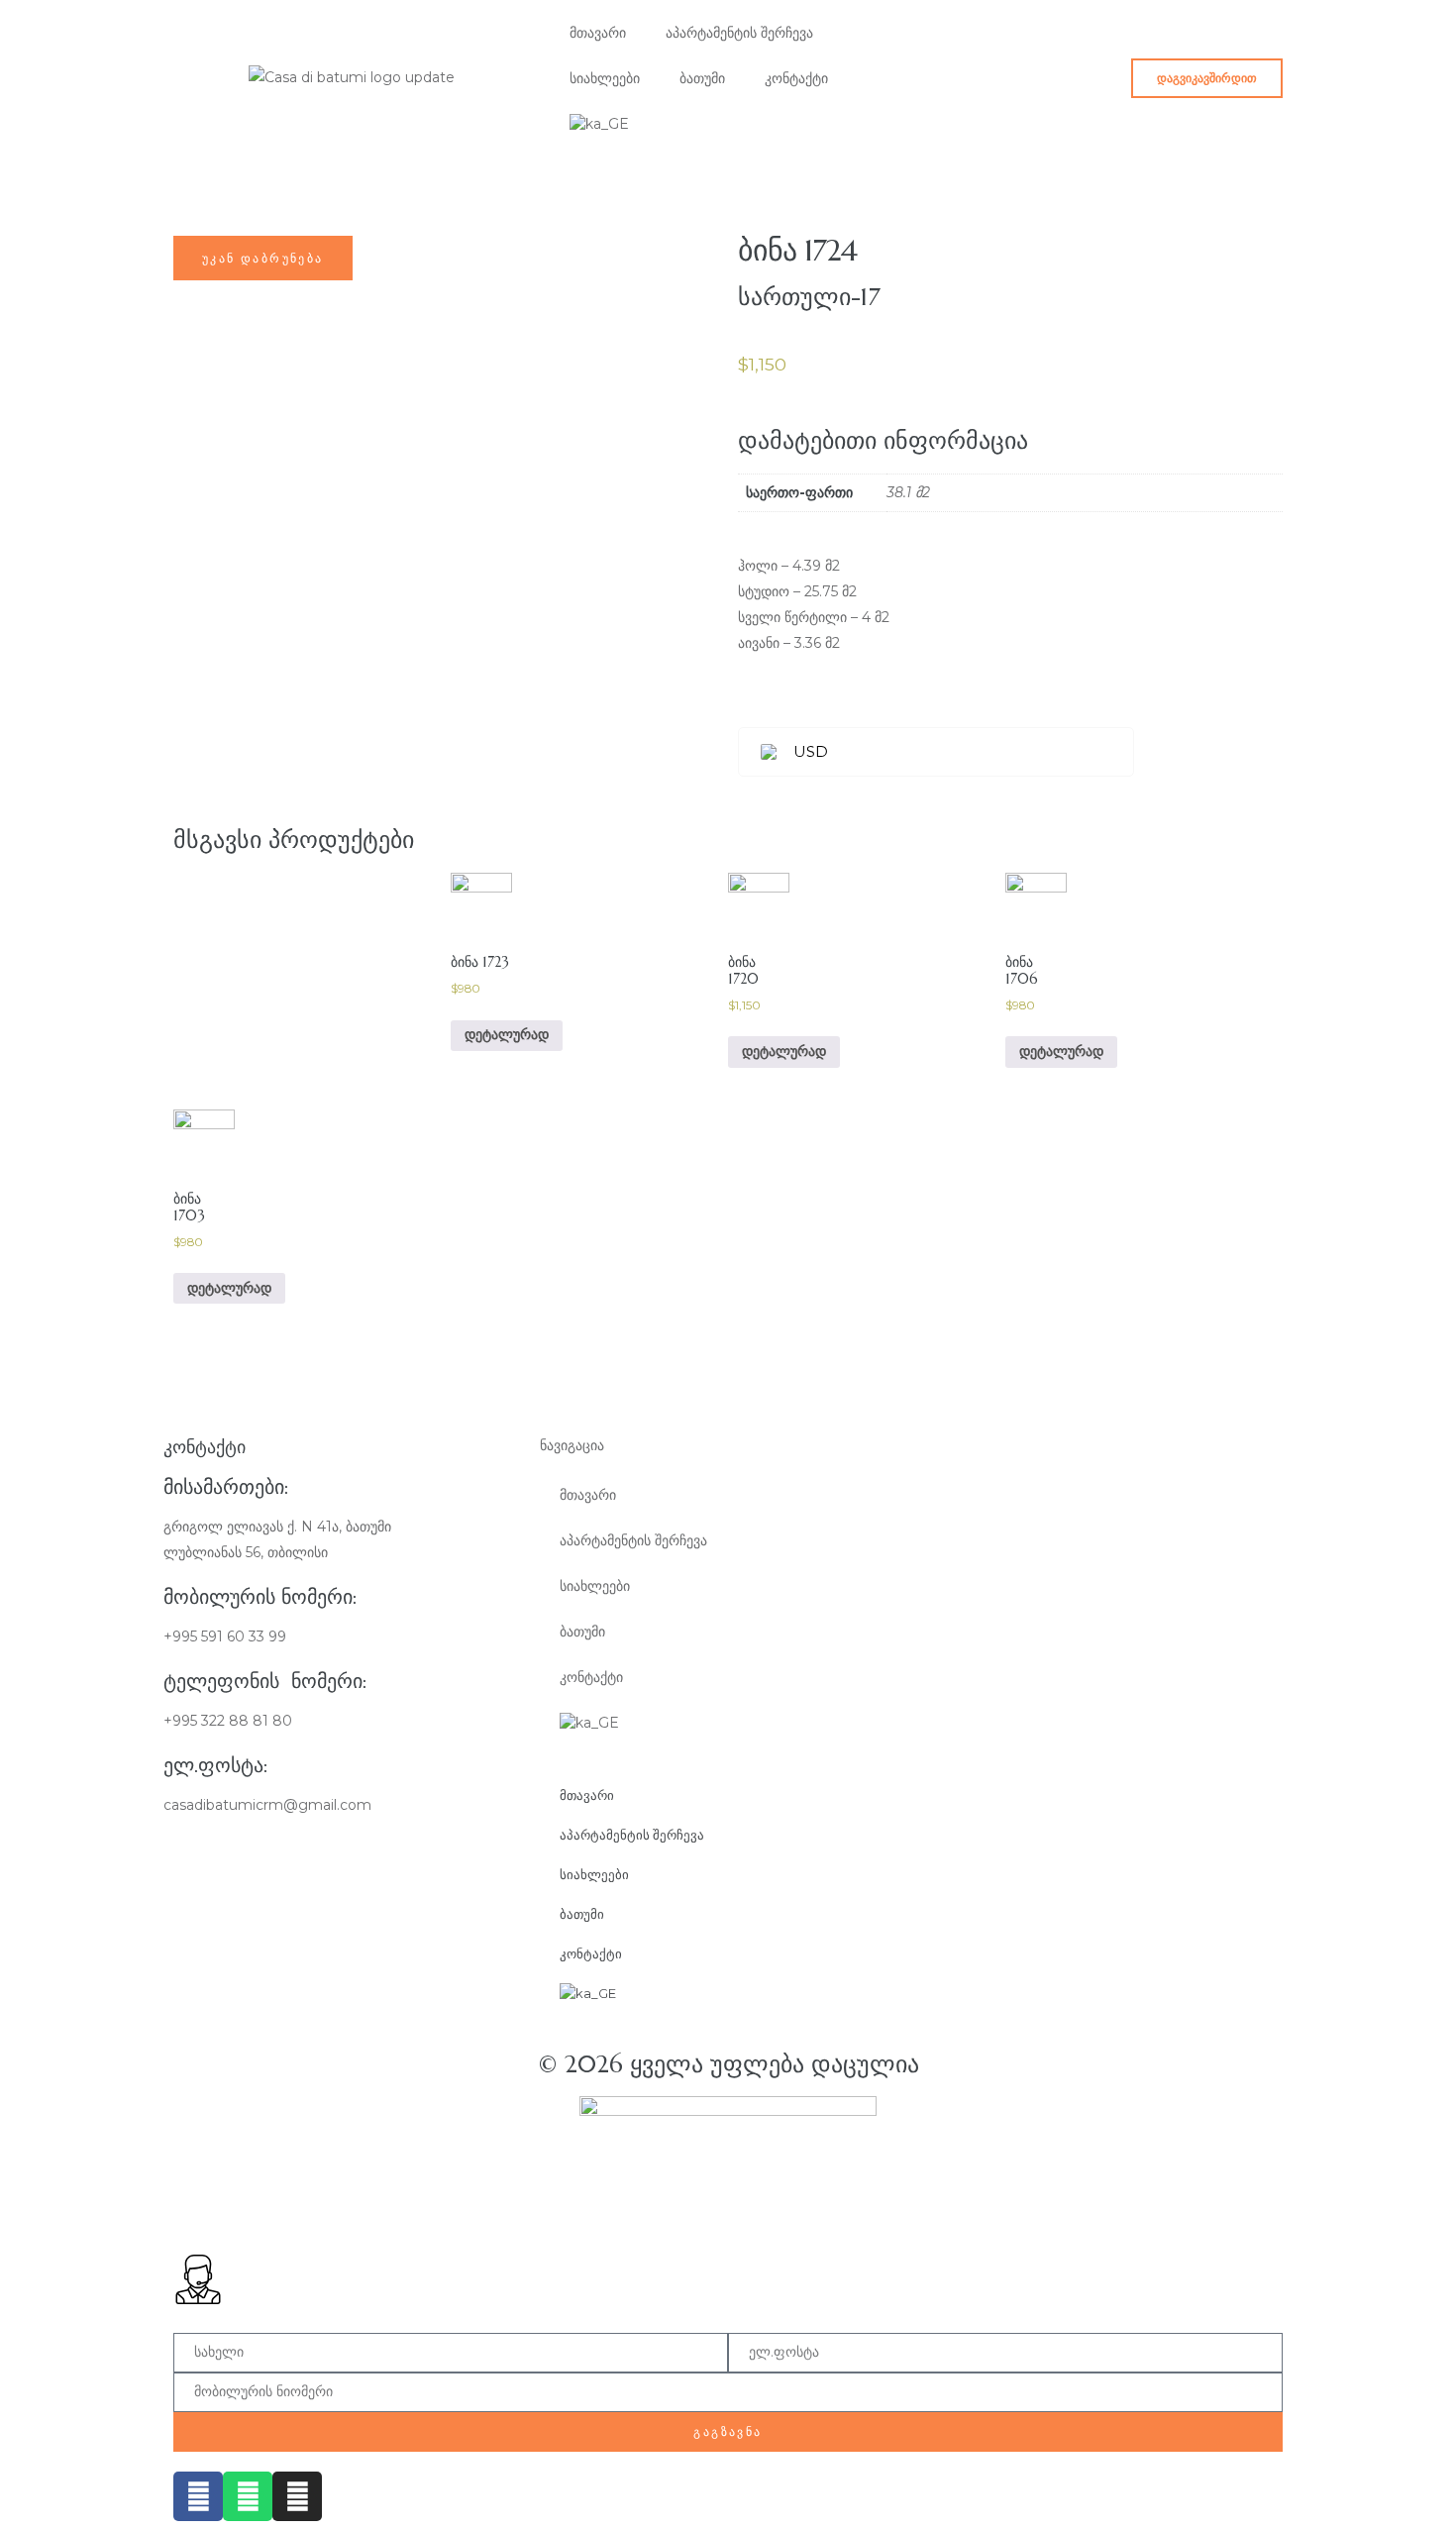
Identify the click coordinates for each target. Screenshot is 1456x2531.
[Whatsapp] (248, 2496)
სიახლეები (605, 78)
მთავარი (598, 33)
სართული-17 (809, 297)
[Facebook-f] (198, 2496)
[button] (1207, 78)
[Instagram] (297, 2496)
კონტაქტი (796, 78)
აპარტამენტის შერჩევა (739, 33)
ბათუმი (702, 78)
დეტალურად (507, 1035)
